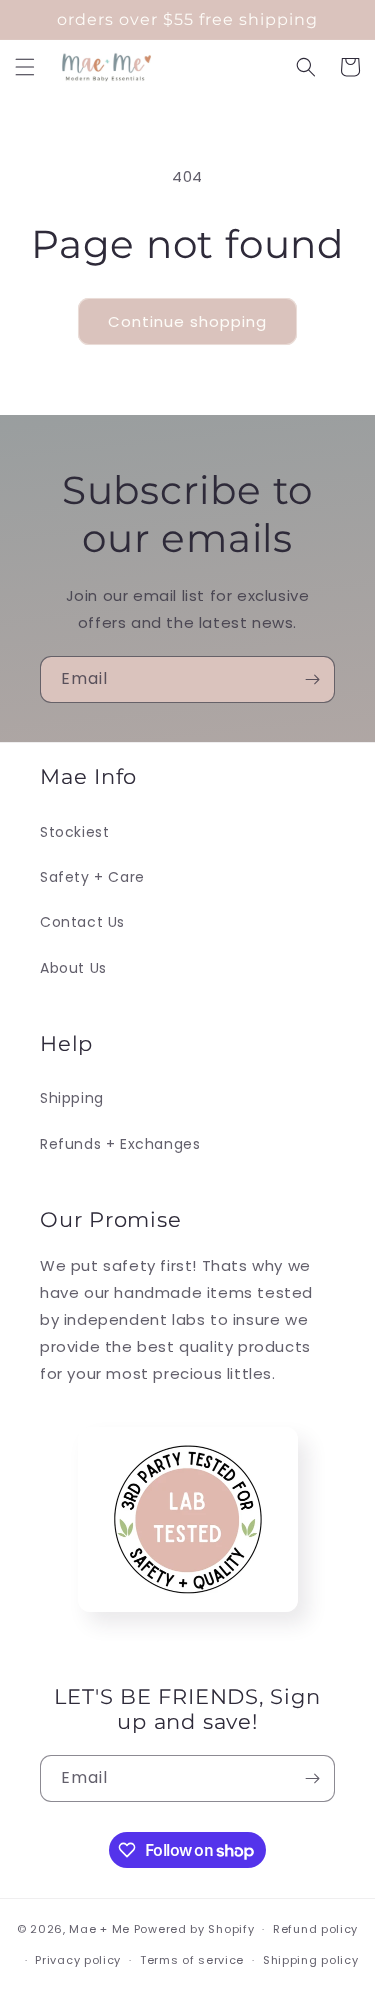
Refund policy (315, 1929)
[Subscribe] (312, 679)
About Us (73, 968)
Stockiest (74, 832)
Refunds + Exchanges (120, 1144)
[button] (25, 67)
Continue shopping (187, 321)
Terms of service (192, 1960)
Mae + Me (101, 1929)
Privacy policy (78, 1960)
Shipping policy (311, 1960)
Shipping (72, 1098)
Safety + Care (92, 877)
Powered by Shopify (194, 1929)
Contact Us (82, 922)
